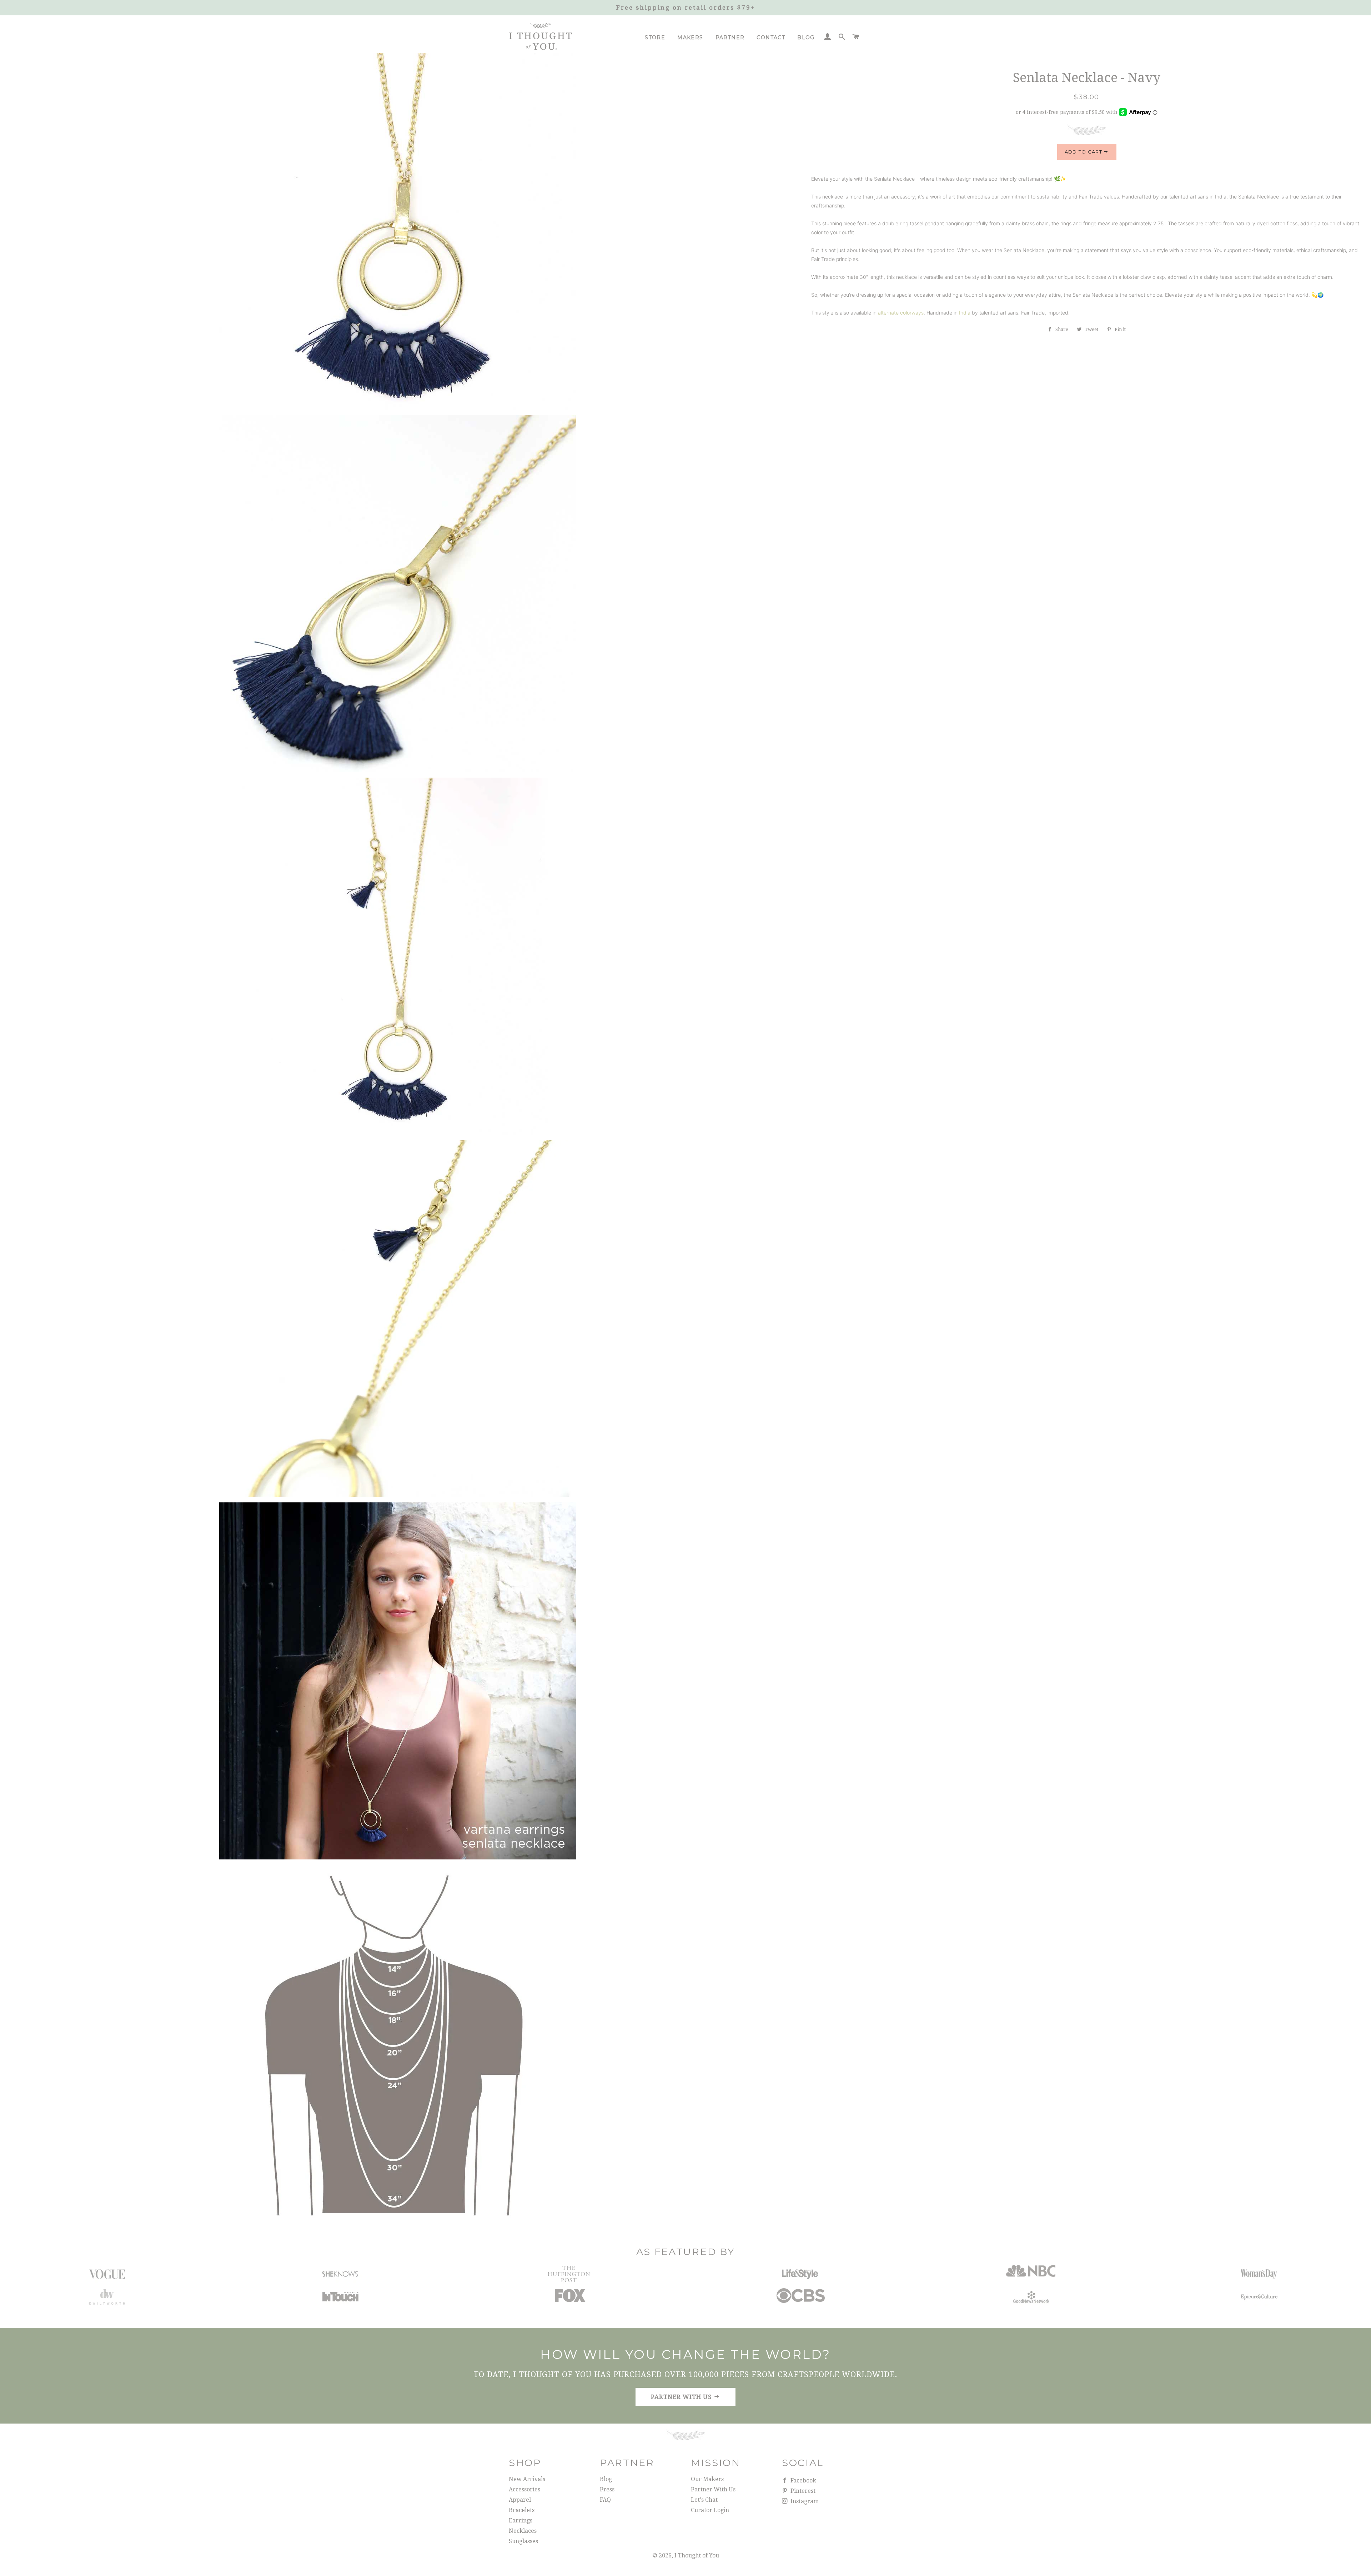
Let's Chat (704, 2500)
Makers (690, 37)
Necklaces (523, 2531)
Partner (730, 37)
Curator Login (710, 2510)
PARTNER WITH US (682, 2397)
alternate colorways (901, 313)
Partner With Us (713, 2489)
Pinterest (802, 2491)
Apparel (520, 2500)
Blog (806, 37)
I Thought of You (697, 2555)
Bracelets (522, 2510)
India (965, 313)
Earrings (521, 2520)
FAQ (605, 2500)
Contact (771, 37)
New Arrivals (527, 2479)
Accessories (524, 2489)
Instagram (804, 2501)
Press (607, 2489)
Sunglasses (523, 2541)
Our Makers (707, 2479)
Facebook (803, 2480)
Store (655, 37)
